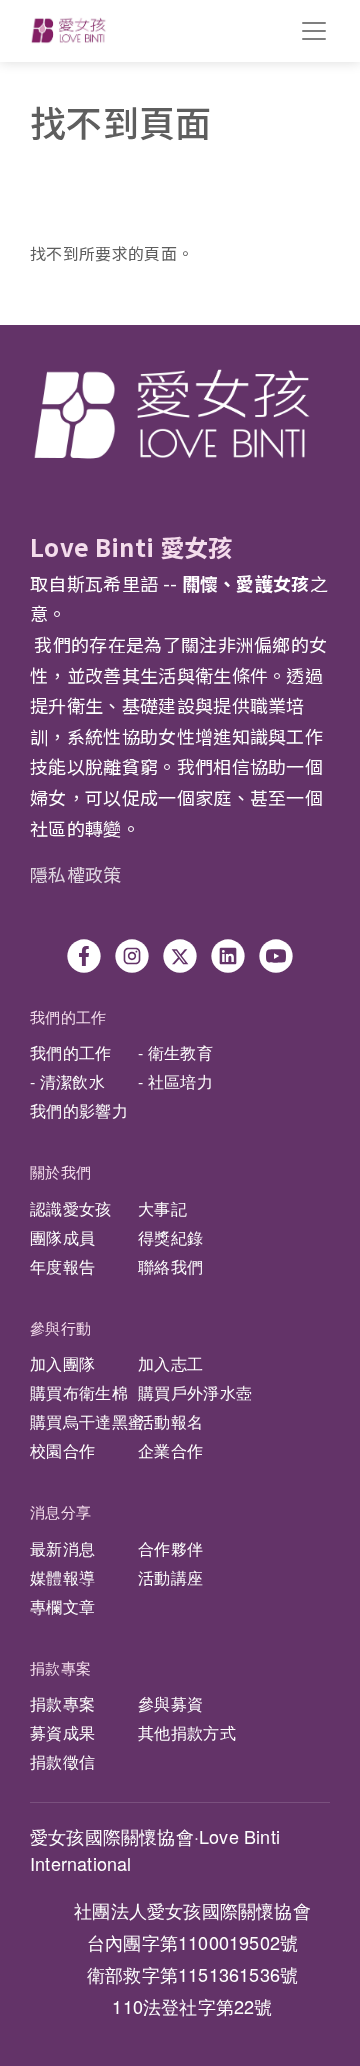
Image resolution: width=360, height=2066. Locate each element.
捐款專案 (60, 1667)
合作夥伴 (170, 1548)
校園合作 (62, 1450)
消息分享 (60, 1511)
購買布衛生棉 (79, 1392)
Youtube (276, 956)
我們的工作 (68, 1016)
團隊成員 (62, 1237)
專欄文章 (62, 1606)
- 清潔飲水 (67, 1081)
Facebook (84, 956)
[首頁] (69, 30)
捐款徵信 (62, 1761)
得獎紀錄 (170, 1237)
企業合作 (170, 1450)
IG (132, 956)
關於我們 (60, 1171)
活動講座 (170, 1577)
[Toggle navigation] (314, 31)
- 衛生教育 (175, 1052)
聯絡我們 (170, 1266)
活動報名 (170, 1421)
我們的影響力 (79, 1110)
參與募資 (170, 1703)
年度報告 (62, 1266)
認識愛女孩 (71, 1208)
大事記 (162, 1208)
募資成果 (62, 1732)
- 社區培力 (175, 1081)
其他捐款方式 (187, 1732)
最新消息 (62, 1548)
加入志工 (170, 1363)
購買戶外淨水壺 (195, 1392)
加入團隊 (62, 1363)
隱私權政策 (76, 874)
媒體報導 (62, 1577)
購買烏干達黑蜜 (87, 1421)
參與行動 (60, 1327)
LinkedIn (228, 956)
